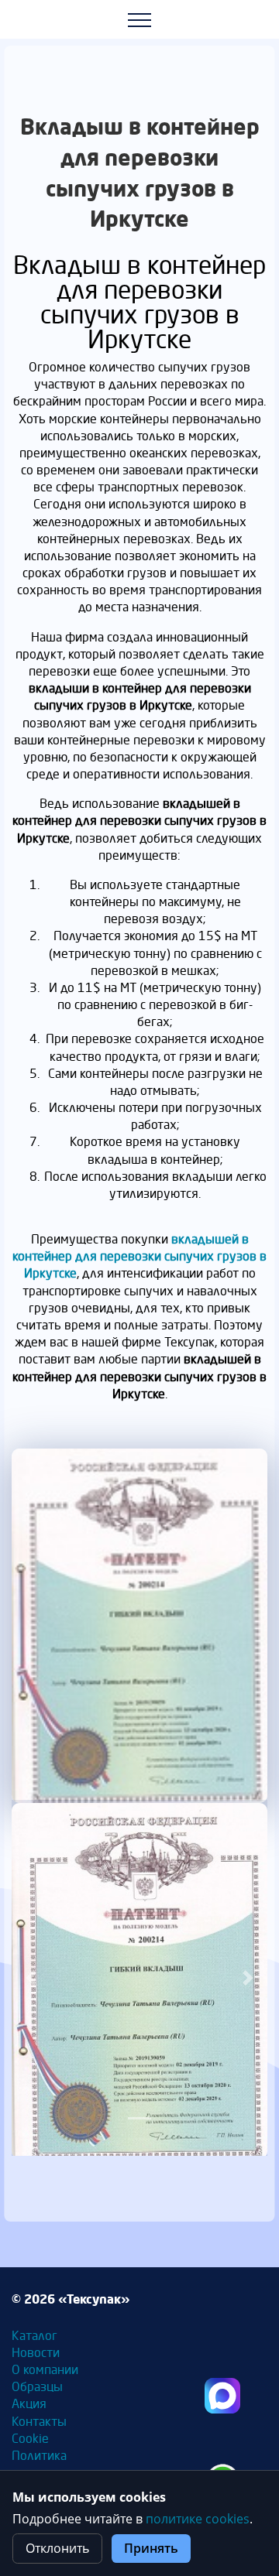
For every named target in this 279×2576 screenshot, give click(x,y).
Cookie (30, 2438)
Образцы (37, 2386)
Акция (29, 2403)
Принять (151, 2548)
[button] (31, 1978)
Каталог (34, 2335)
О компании (45, 2369)
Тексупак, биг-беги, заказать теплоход (222, 2396)
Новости (36, 2352)
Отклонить (57, 2548)
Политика (39, 2455)
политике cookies (198, 2519)
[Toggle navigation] (140, 19)
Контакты (39, 2421)
